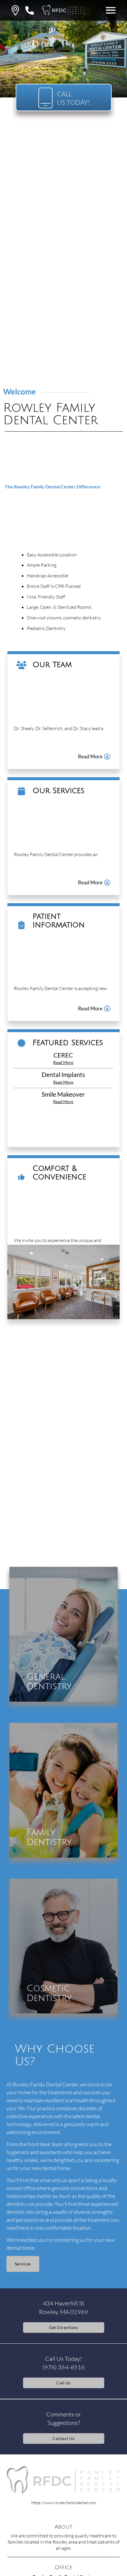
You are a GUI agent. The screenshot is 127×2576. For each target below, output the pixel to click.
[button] (15, 10)
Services (23, 2264)
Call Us (63, 2383)
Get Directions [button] (63, 2327)
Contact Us (63, 2438)
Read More (91, 757)
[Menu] (111, 10)
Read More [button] (63, 1063)
